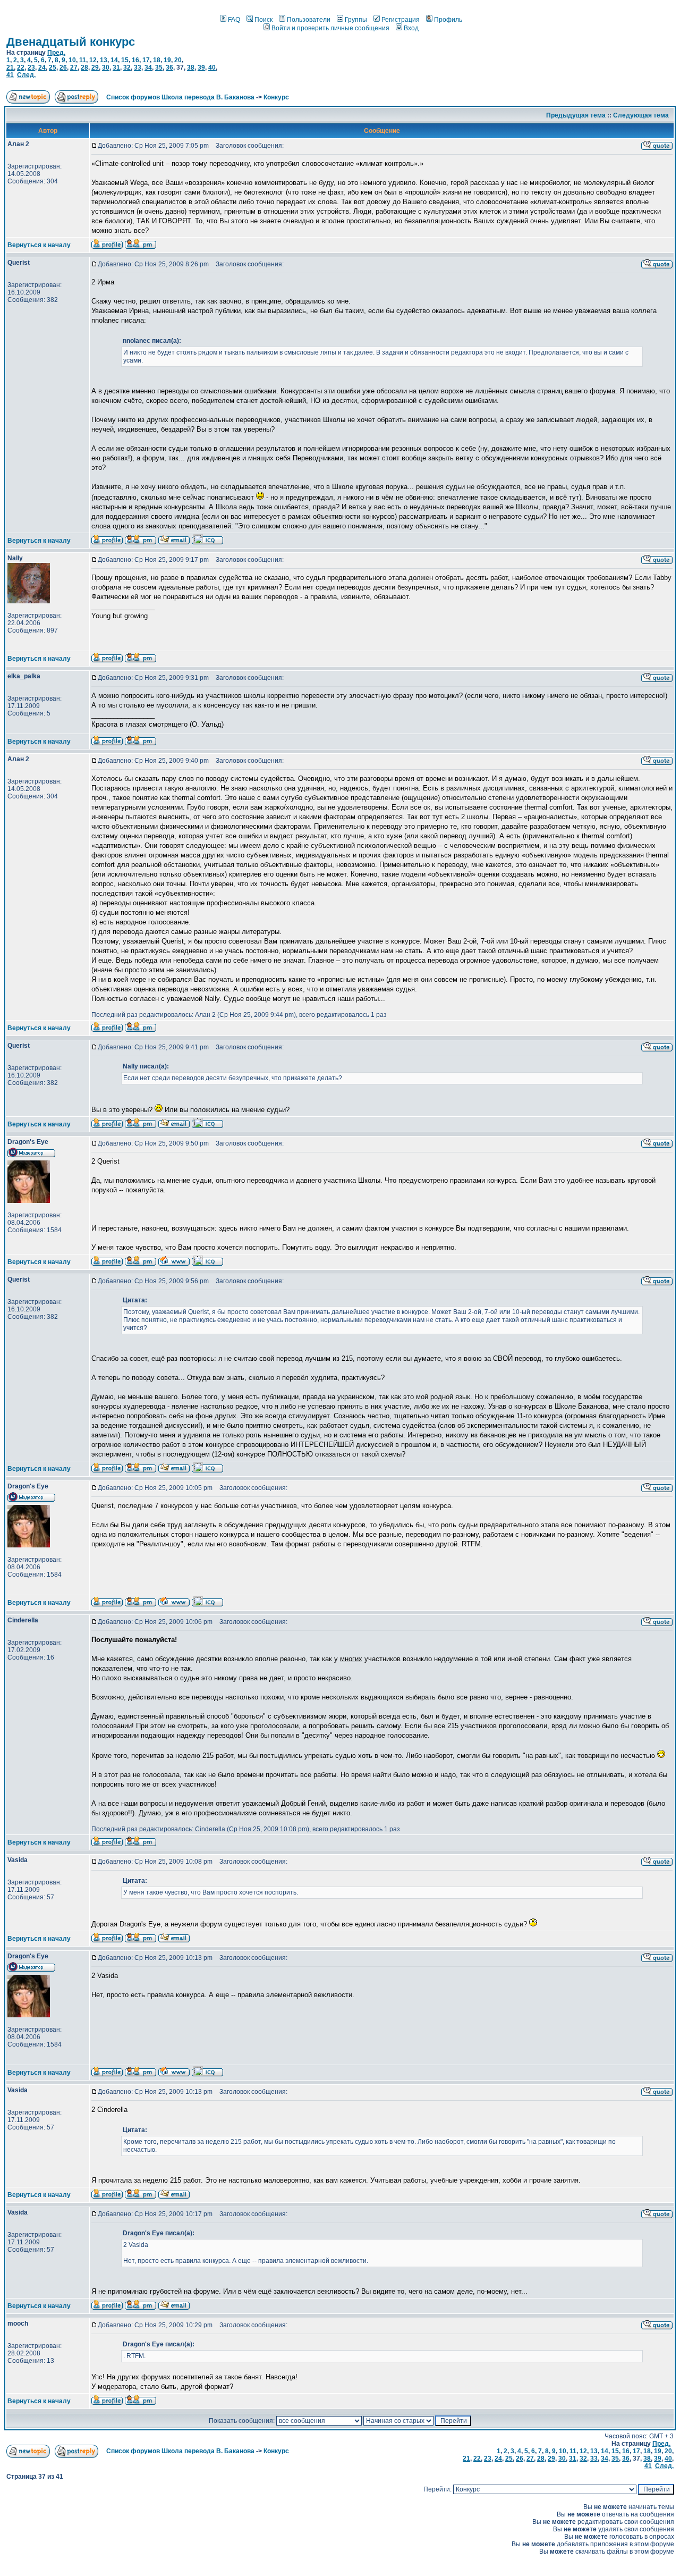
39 (201, 68)
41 (10, 75)
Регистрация (401, 20)
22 (21, 68)
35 (159, 68)
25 (53, 68)
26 (63, 68)
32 (127, 68)
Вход (411, 28)
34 (148, 68)
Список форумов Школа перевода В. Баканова (180, 97)
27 (74, 68)
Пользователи (309, 20)
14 (114, 60)
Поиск (263, 20)
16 (135, 60)
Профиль (448, 20)
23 (31, 68)
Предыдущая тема (576, 115)
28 (84, 68)
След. (26, 75)
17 (146, 60)
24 (42, 68)
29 (95, 68)
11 (83, 60)
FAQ (234, 20)
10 (72, 60)
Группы (356, 20)
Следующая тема (641, 115)
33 (138, 68)
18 (157, 60)
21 (10, 68)
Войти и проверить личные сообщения (330, 28)
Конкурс (276, 97)
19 (167, 60)
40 (212, 68)
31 (116, 68)
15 (125, 60)
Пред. (56, 53)
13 (104, 60)
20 (178, 60)
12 (93, 60)
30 (106, 68)
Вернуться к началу (39, 245)
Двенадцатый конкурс (71, 42)
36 (169, 68)
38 (191, 68)
